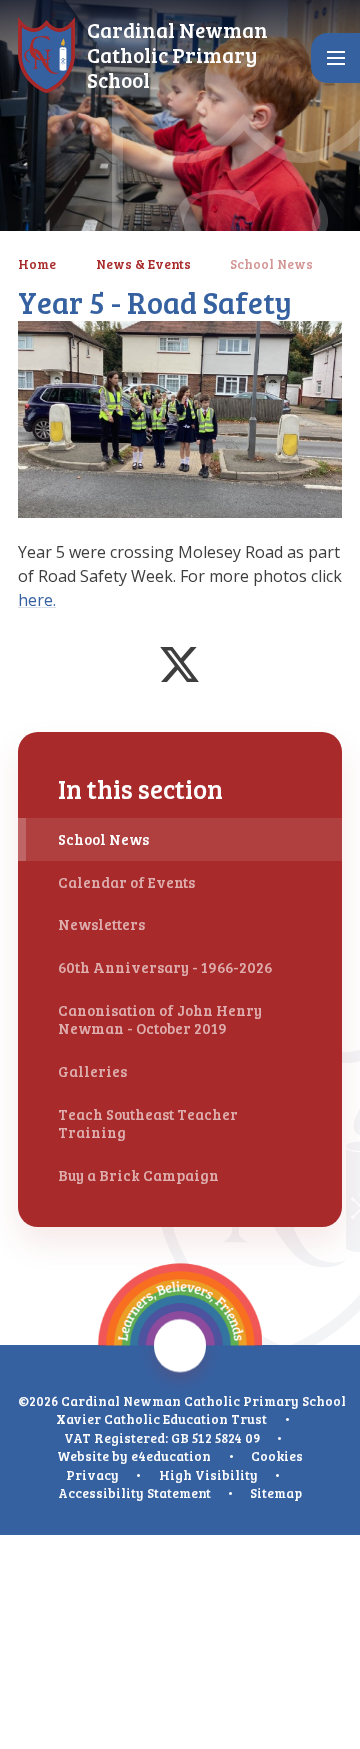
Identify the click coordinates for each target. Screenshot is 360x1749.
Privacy (92, 1475)
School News (271, 264)
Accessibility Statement (134, 1493)
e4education (171, 1456)
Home (37, 264)
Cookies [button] (277, 1456)
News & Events (143, 264)
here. (37, 600)
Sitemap (276, 1493)
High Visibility (208, 1475)
